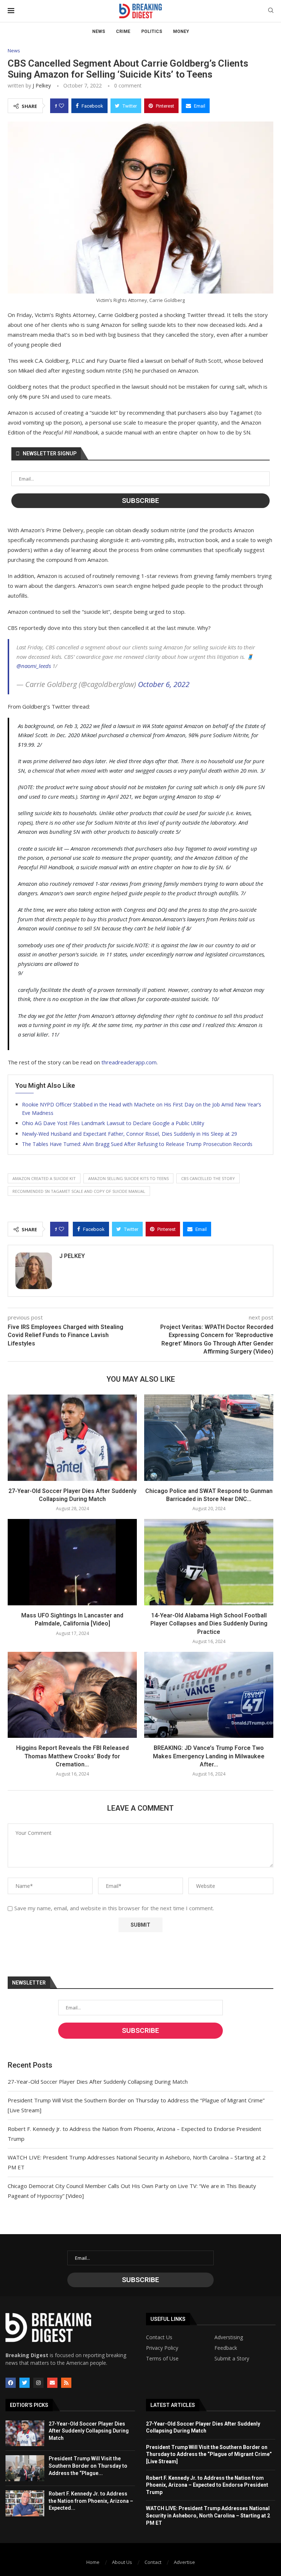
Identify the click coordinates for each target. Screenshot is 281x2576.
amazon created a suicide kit (44, 1178)
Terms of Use (162, 2359)
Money (181, 31)
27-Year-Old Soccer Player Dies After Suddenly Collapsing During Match (98, 2082)
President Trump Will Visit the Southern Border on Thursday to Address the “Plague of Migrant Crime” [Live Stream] (209, 2454)
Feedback (226, 2348)
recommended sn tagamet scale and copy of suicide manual (79, 1191)
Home (93, 2562)
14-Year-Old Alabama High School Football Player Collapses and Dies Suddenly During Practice (209, 1624)
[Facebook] (11, 2383)
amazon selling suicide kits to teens (128, 1178)
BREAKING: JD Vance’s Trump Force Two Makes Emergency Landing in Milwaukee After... (209, 1756)
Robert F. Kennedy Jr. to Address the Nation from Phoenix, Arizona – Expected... (91, 2501)
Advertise (184, 2562)
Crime (123, 31)
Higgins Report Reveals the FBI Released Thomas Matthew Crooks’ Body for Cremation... (72, 1756)
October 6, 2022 (164, 684)
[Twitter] (25, 2383)
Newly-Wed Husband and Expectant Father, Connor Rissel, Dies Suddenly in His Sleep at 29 (130, 1134)
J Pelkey (42, 85)
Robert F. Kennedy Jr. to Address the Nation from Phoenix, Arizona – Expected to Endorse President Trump (207, 2485)
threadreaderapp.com (129, 1062)
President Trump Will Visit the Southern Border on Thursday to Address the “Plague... (88, 2466)
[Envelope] (52, 2383)
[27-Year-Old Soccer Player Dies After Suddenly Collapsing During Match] (72, 1438)
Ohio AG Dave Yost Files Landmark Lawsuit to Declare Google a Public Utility (113, 1123)
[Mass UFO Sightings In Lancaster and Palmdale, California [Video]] (72, 1562)
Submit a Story (232, 2359)
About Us (122, 2562)
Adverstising (229, 2337)
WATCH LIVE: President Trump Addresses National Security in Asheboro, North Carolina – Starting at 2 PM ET (208, 2515)
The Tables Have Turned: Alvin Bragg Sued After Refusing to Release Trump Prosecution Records (137, 1144)
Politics (152, 31)
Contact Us (159, 2337)
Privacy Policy (162, 2348)
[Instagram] (38, 2383)
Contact (153, 2562)
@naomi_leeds (34, 666)
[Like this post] (61, 106)
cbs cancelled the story (208, 1178)
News (99, 31)
